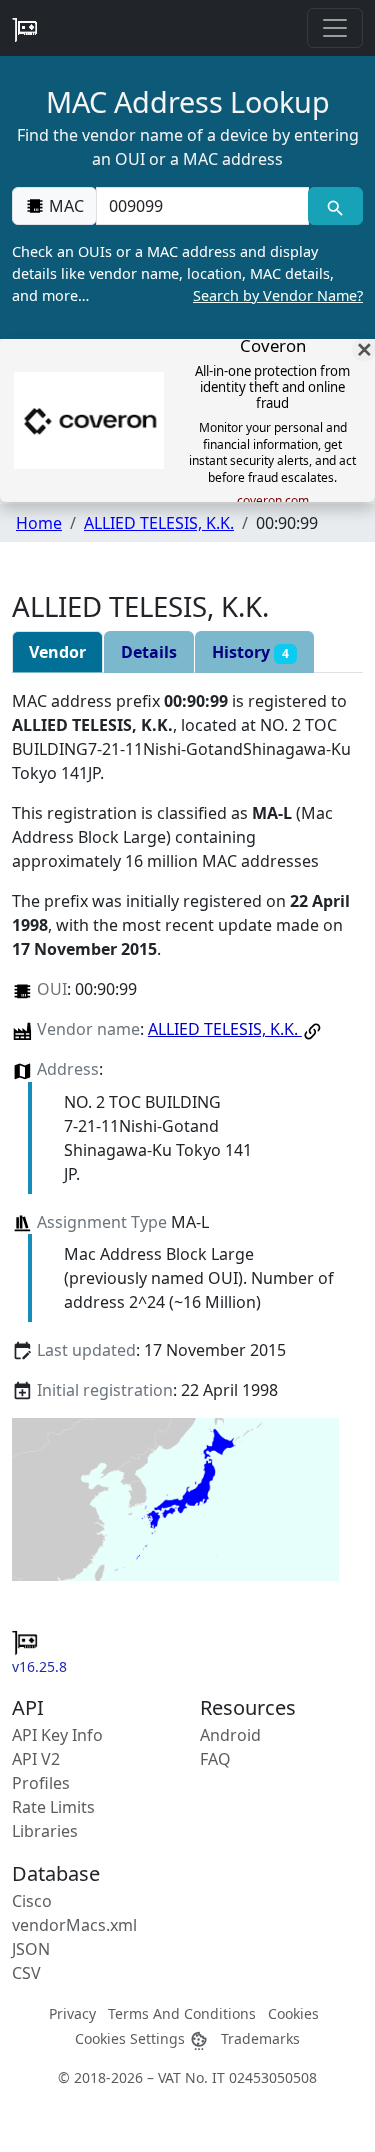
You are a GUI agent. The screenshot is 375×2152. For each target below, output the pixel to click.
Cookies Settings (132, 2038)
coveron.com (273, 501)
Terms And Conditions (182, 2013)
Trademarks (260, 2038)
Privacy (72, 2013)
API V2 (36, 1759)
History (250, 652)
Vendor (57, 652)
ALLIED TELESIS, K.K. (159, 523)
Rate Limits (53, 1807)
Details (149, 652)
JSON (31, 1949)
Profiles (41, 1783)
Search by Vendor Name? (278, 295)
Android (230, 1735)
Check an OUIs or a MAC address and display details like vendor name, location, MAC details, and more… (187, 273)
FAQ (215, 1759)
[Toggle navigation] (335, 28)
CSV (26, 1973)
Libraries (45, 1831)
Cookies (293, 2013)
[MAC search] (335, 206)
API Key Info (57, 1735)
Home (39, 523)
